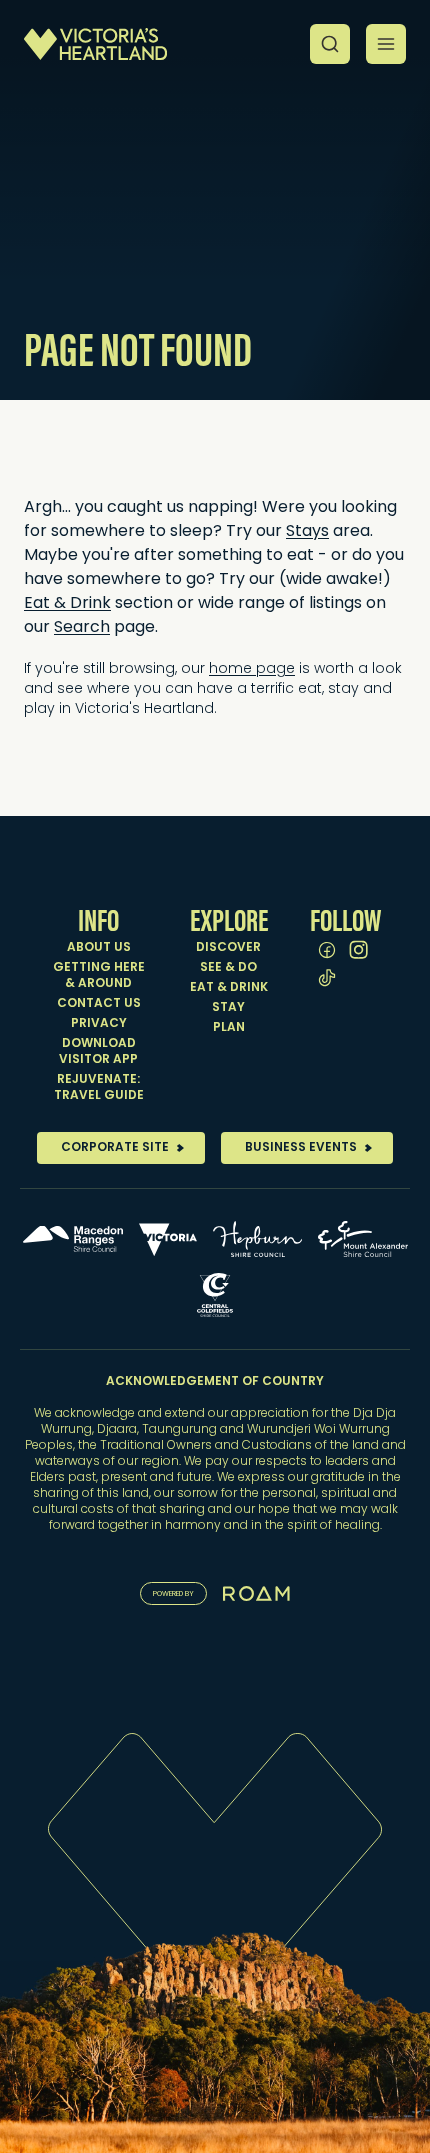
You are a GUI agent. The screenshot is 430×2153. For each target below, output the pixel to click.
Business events (301, 1148)
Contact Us (99, 1004)
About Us (99, 948)
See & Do (228, 968)
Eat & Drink (67, 604)
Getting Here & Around (99, 976)
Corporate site (115, 1148)
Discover (228, 948)
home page (252, 669)
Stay (228, 1008)
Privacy (99, 1024)
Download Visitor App (98, 1052)
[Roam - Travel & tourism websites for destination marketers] (256, 1593)
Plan (229, 1028)
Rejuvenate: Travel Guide (99, 1088)
